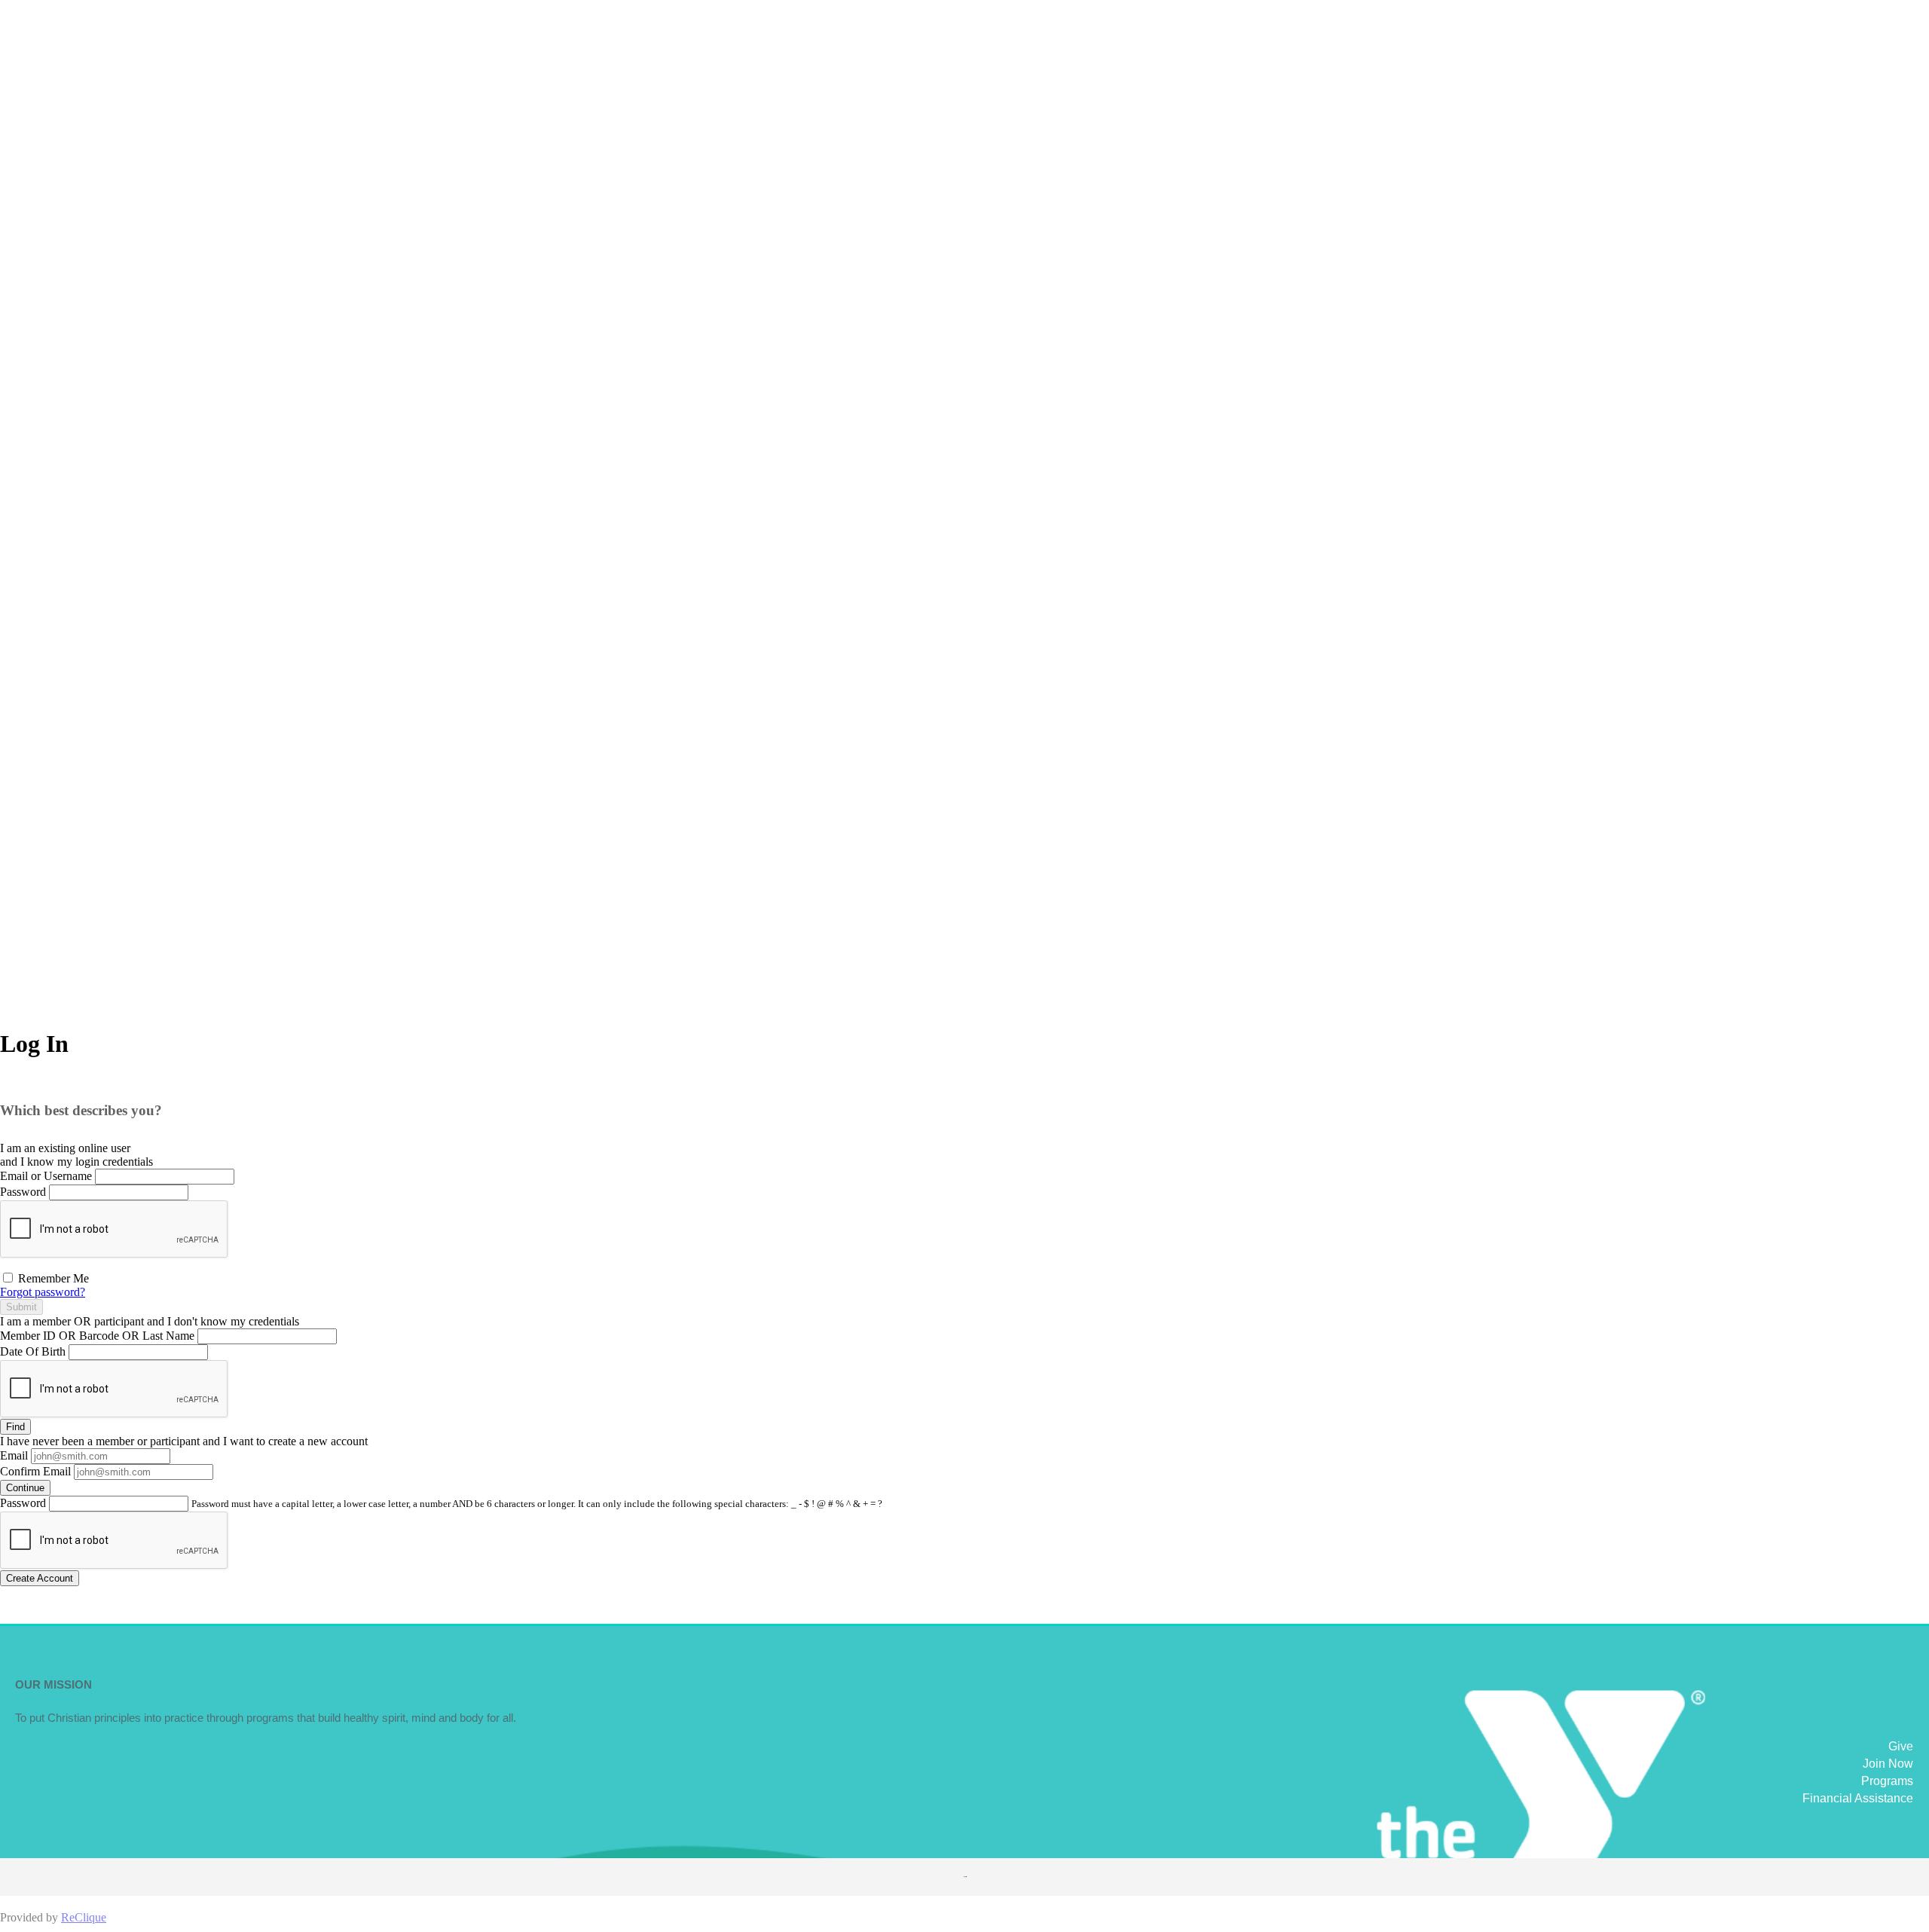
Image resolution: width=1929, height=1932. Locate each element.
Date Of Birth (33, 1351)
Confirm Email (35, 1471)
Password (23, 1192)
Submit (21, 1307)
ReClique (84, 1917)
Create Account (40, 1578)
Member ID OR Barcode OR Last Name (97, 1336)
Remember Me (52, 1278)
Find (15, 1427)
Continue (25, 1488)
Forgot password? (43, 1292)
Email (14, 1455)
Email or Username (46, 1176)
